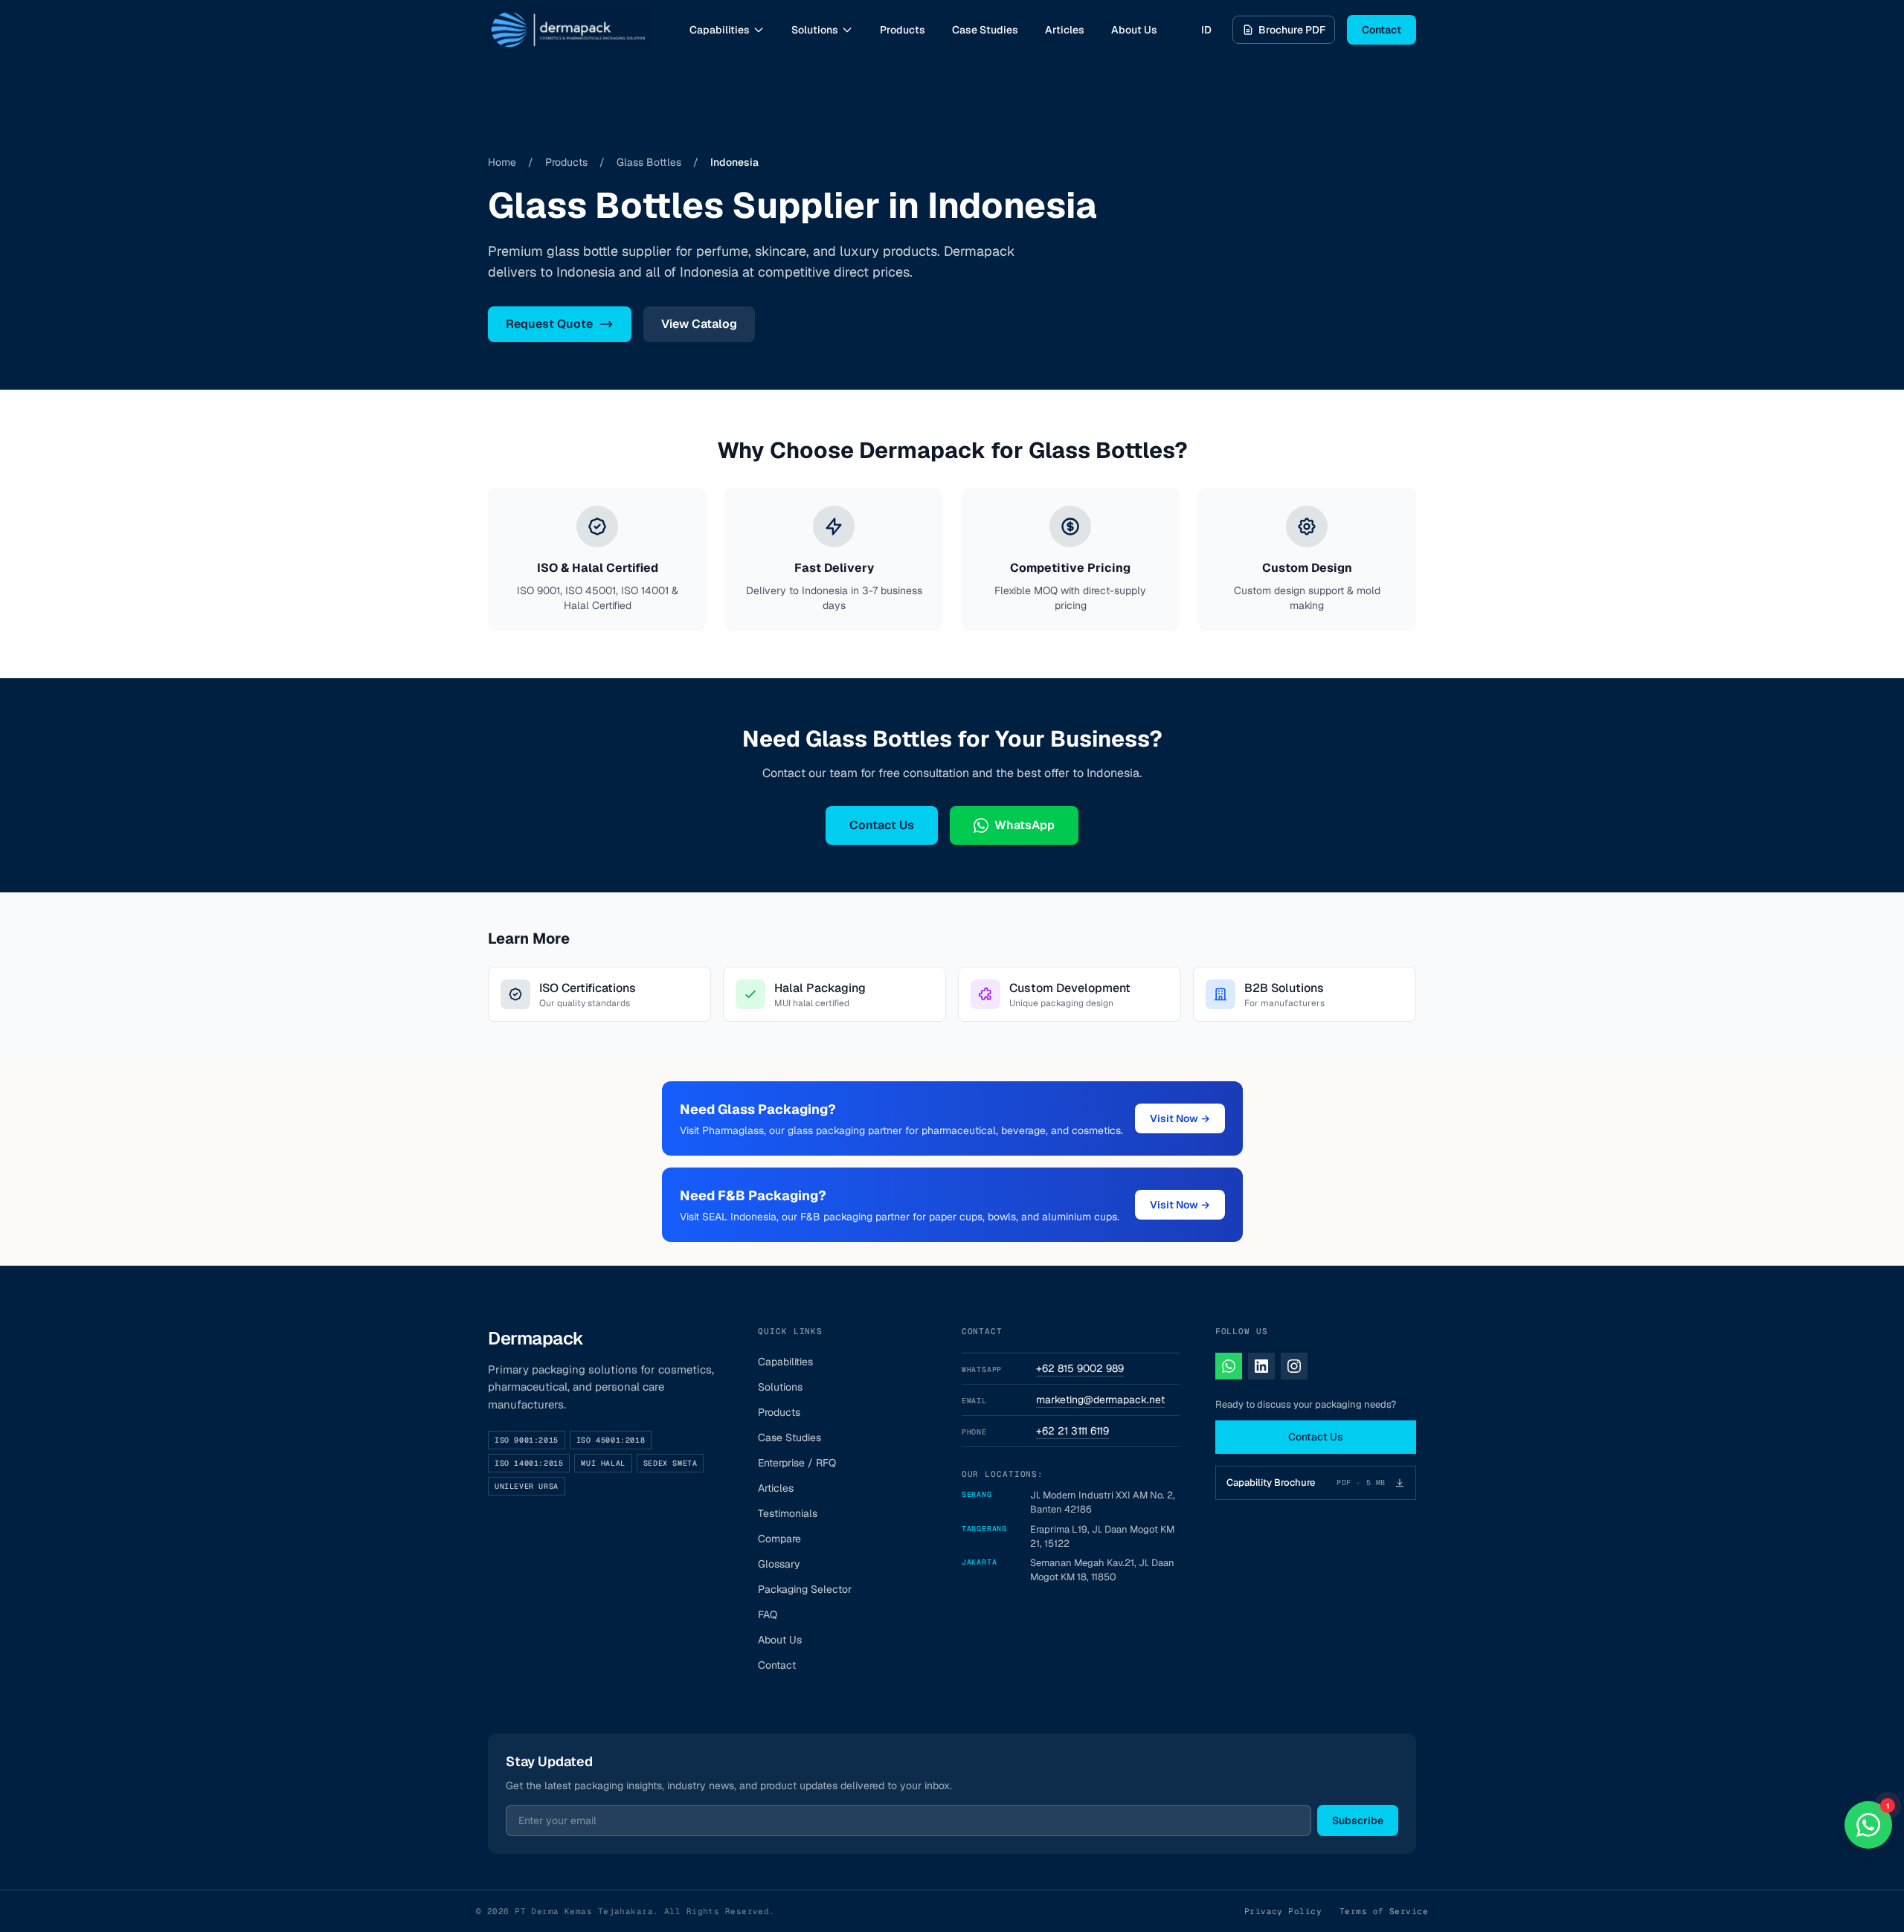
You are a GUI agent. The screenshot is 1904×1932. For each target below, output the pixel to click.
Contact (1382, 30)
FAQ (768, 1614)
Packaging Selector (805, 1589)
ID (1206, 30)
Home (502, 162)
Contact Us (882, 825)
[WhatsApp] (1229, 1366)
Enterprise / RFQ (797, 1463)
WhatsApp (1025, 825)
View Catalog (699, 324)
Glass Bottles (649, 162)
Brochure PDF (1292, 30)
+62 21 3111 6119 (1072, 1431)
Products (903, 30)
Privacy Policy (1283, 1911)
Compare (779, 1539)
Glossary (779, 1564)
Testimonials (788, 1513)
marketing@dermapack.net (1100, 1400)
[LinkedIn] (1261, 1366)
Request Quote (549, 324)
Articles (1065, 30)
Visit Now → (1180, 1118)
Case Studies (985, 30)
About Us (1134, 30)
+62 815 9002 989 (1080, 1368)
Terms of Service (1384, 1911)
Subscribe (1358, 1820)
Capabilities (720, 30)
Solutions (815, 30)
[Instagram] (1294, 1366)
